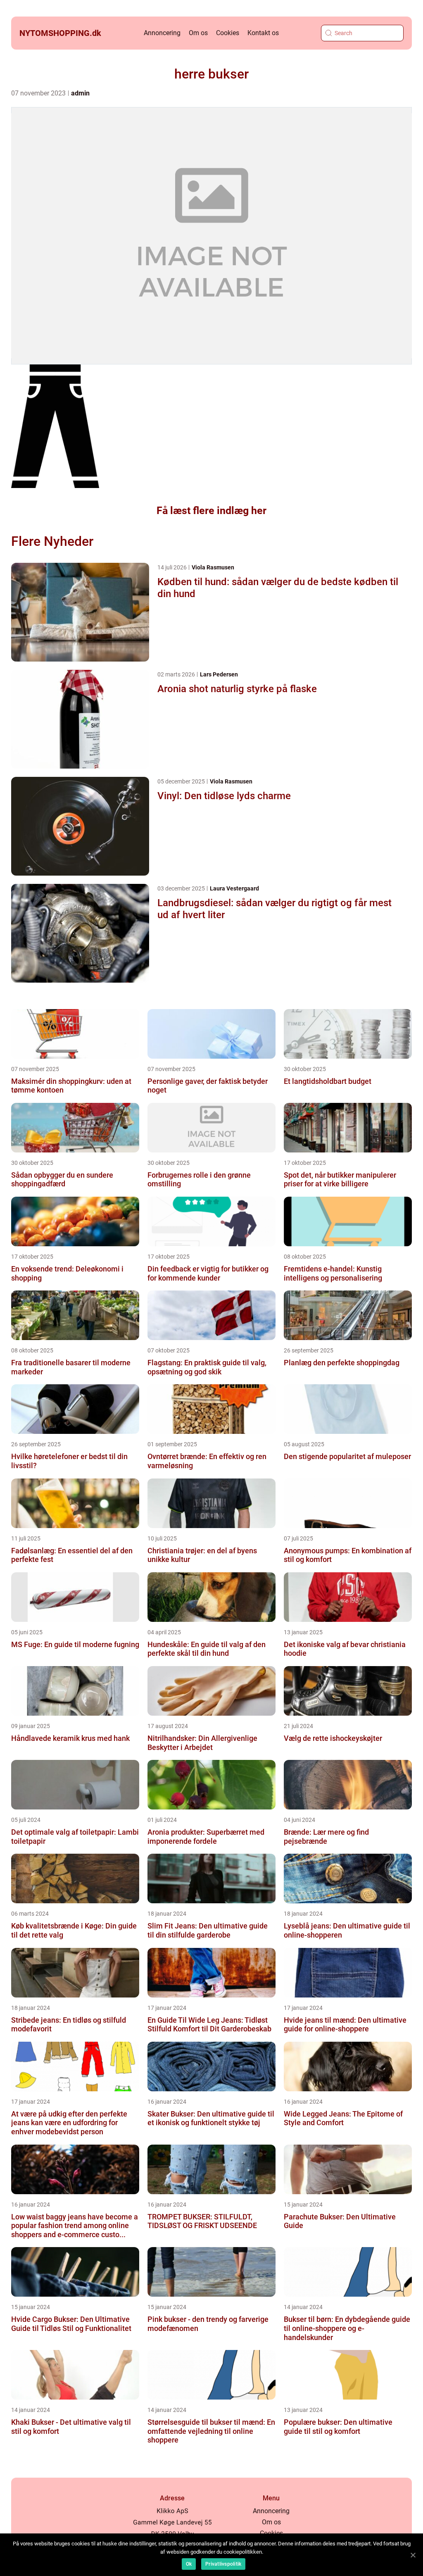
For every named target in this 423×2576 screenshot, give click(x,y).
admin (80, 93)
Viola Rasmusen (213, 567)
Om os (198, 33)
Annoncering (162, 33)
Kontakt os (263, 33)
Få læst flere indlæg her (211, 511)
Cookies (228, 33)
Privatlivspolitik (223, 2564)
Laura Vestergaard (234, 888)
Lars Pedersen (219, 674)
